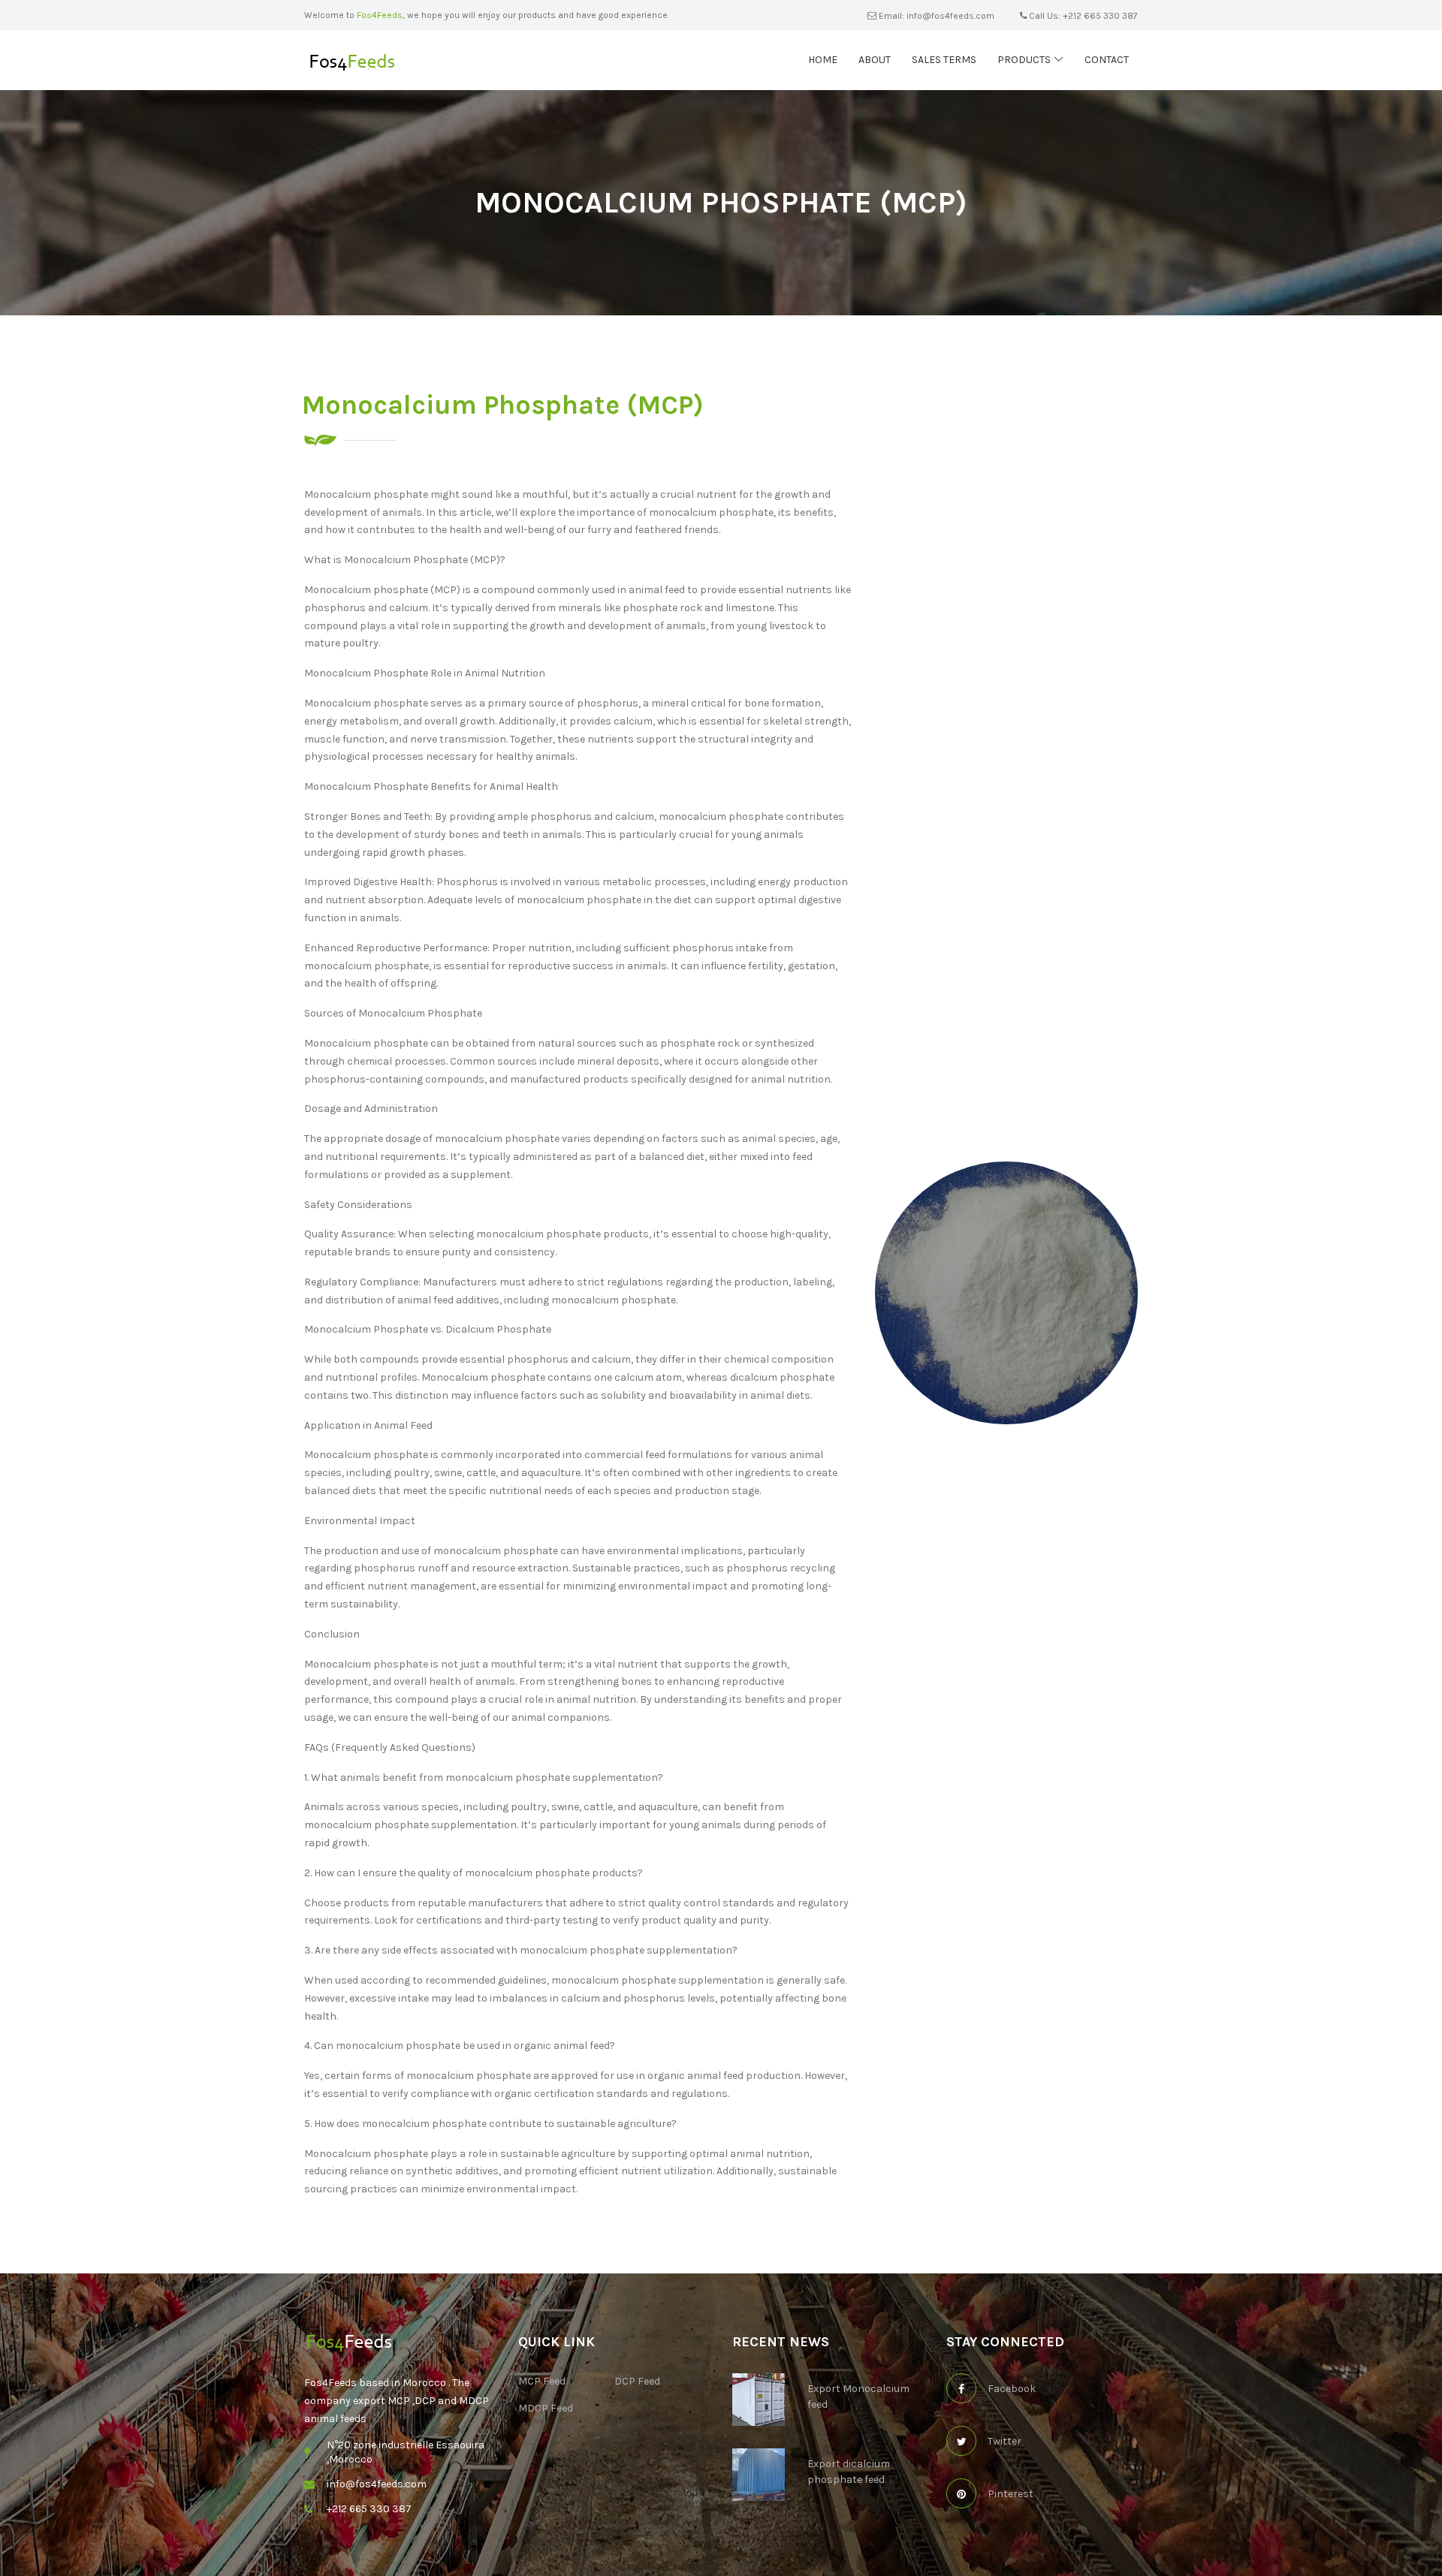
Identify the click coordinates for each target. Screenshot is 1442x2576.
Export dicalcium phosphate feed (849, 2472)
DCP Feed (637, 2381)
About (875, 60)
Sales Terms (944, 60)
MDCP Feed (546, 2408)
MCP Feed (542, 2381)
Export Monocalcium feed (858, 2397)
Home (823, 60)
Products (1024, 60)
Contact (1107, 60)
